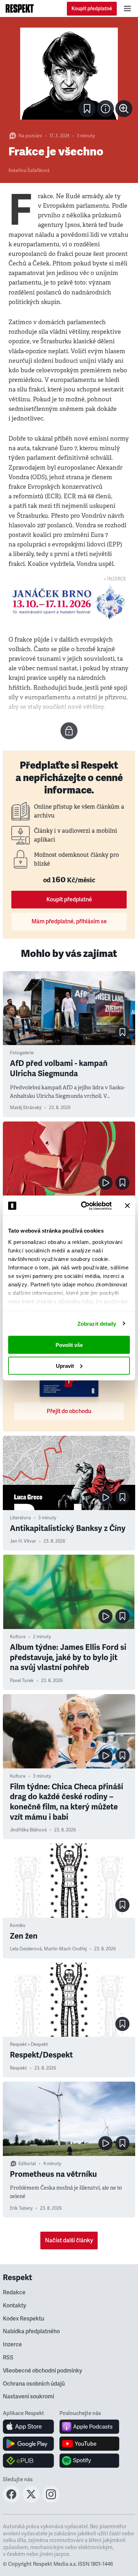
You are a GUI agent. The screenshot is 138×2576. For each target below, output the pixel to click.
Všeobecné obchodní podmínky (42, 2371)
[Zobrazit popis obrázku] (105, 109)
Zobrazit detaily (97, 1323)
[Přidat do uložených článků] (122, 1032)
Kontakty (15, 2306)
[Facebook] (11, 2501)
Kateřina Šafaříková (29, 171)
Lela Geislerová (26, 1949)
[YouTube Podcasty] (89, 2444)
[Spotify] (89, 2461)
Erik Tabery (21, 2208)
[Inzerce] (69, 602)
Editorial (27, 2164)
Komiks (18, 1926)
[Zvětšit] (69, 74)
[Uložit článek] (87, 109)
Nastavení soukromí (28, 2397)
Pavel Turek (22, 1681)
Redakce (14, 2293)
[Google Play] (28, 2444)
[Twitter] (31, 2501)
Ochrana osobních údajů (34, 2384)
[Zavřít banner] (127, 1206)
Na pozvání (30, 136)
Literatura (20, 1518)
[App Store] (28, 2427)
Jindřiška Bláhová (28, 1830)
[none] (124, 109)
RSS (8, 2358)
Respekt (18, 2068)
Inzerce (12, 2345)
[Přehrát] (105, 1183)
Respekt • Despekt (29, 2044)
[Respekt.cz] (20, 8)
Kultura (18, 1637)
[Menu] (127, 8)
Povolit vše (69, 1345)
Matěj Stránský (26, 1108)
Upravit (65, 1366)
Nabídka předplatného (31, 2331)
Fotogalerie (22, 1053)
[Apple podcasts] (89, 2427)
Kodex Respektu (24, 2319)
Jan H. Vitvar (23, 1541)
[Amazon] (28, 2461)
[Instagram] (51, 2501)
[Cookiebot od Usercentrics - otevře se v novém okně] (84, 1206)
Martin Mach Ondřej (65, 1949)
